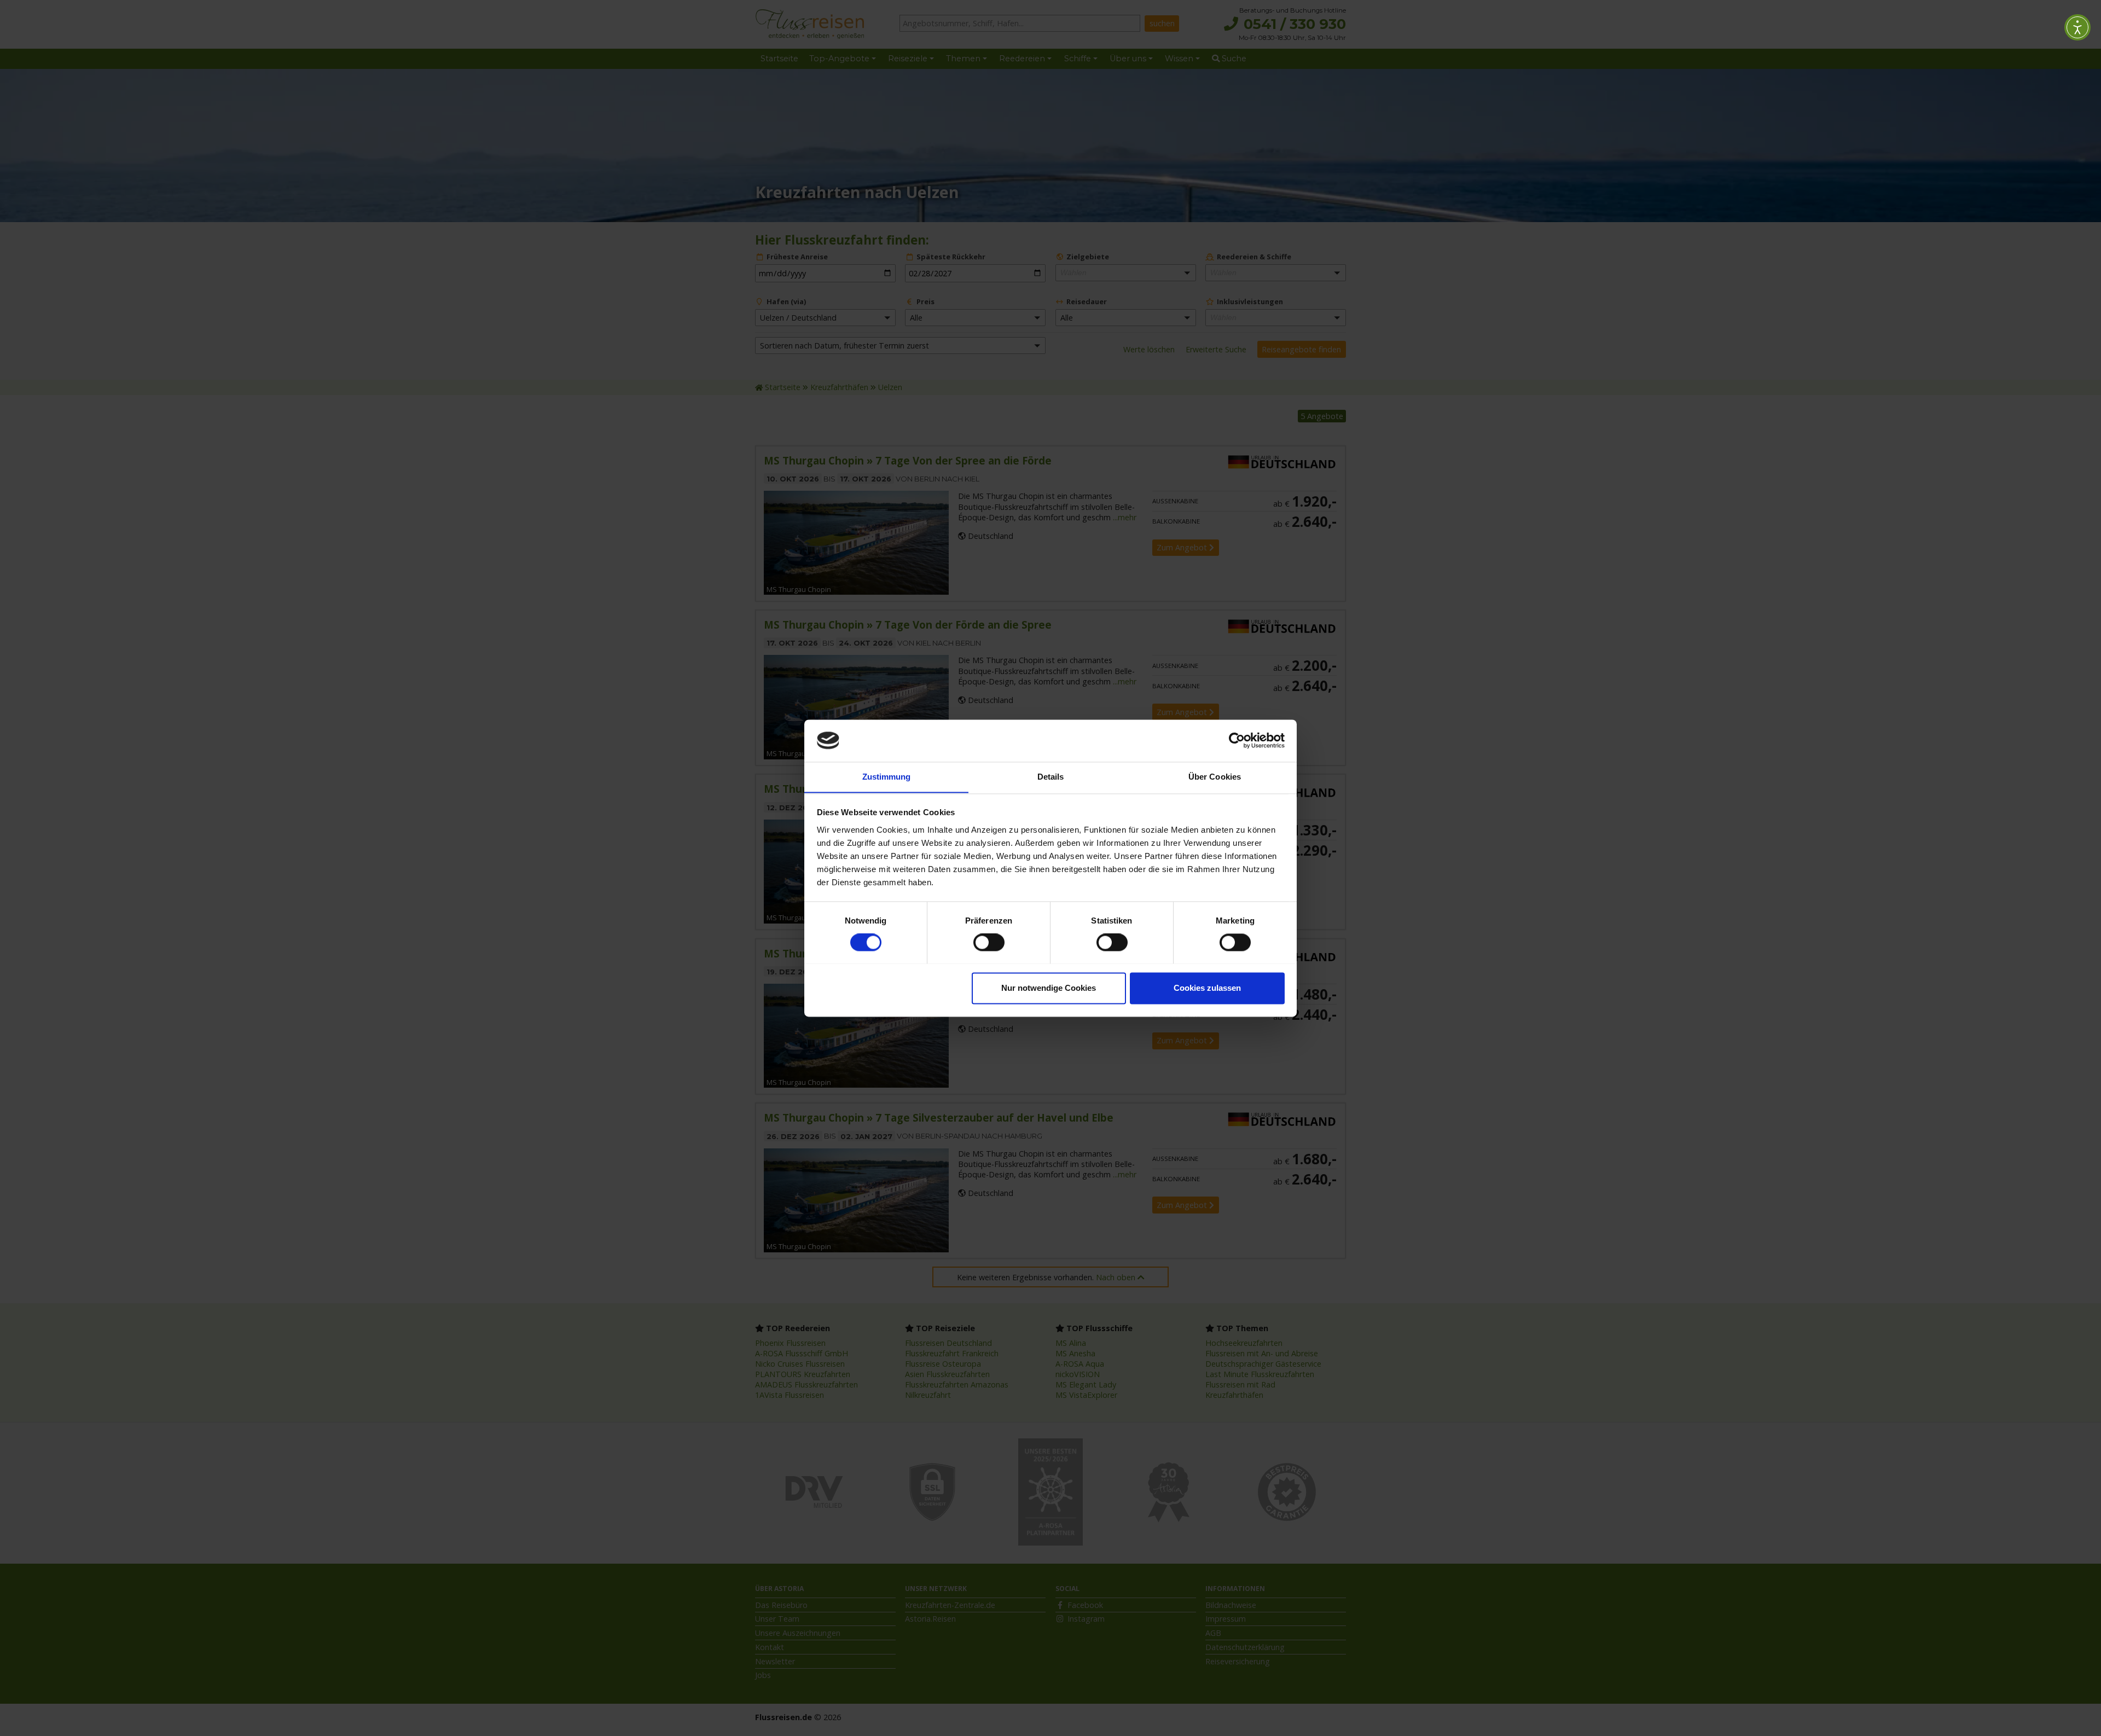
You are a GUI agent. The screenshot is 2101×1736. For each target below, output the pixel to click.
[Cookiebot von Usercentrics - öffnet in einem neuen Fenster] (1237, 740)
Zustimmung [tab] (887, 777)
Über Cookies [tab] (1215, 777)
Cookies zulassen (1207, 988)
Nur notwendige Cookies (1049, 988)
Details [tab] (1051, 777)
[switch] (989, 942)
